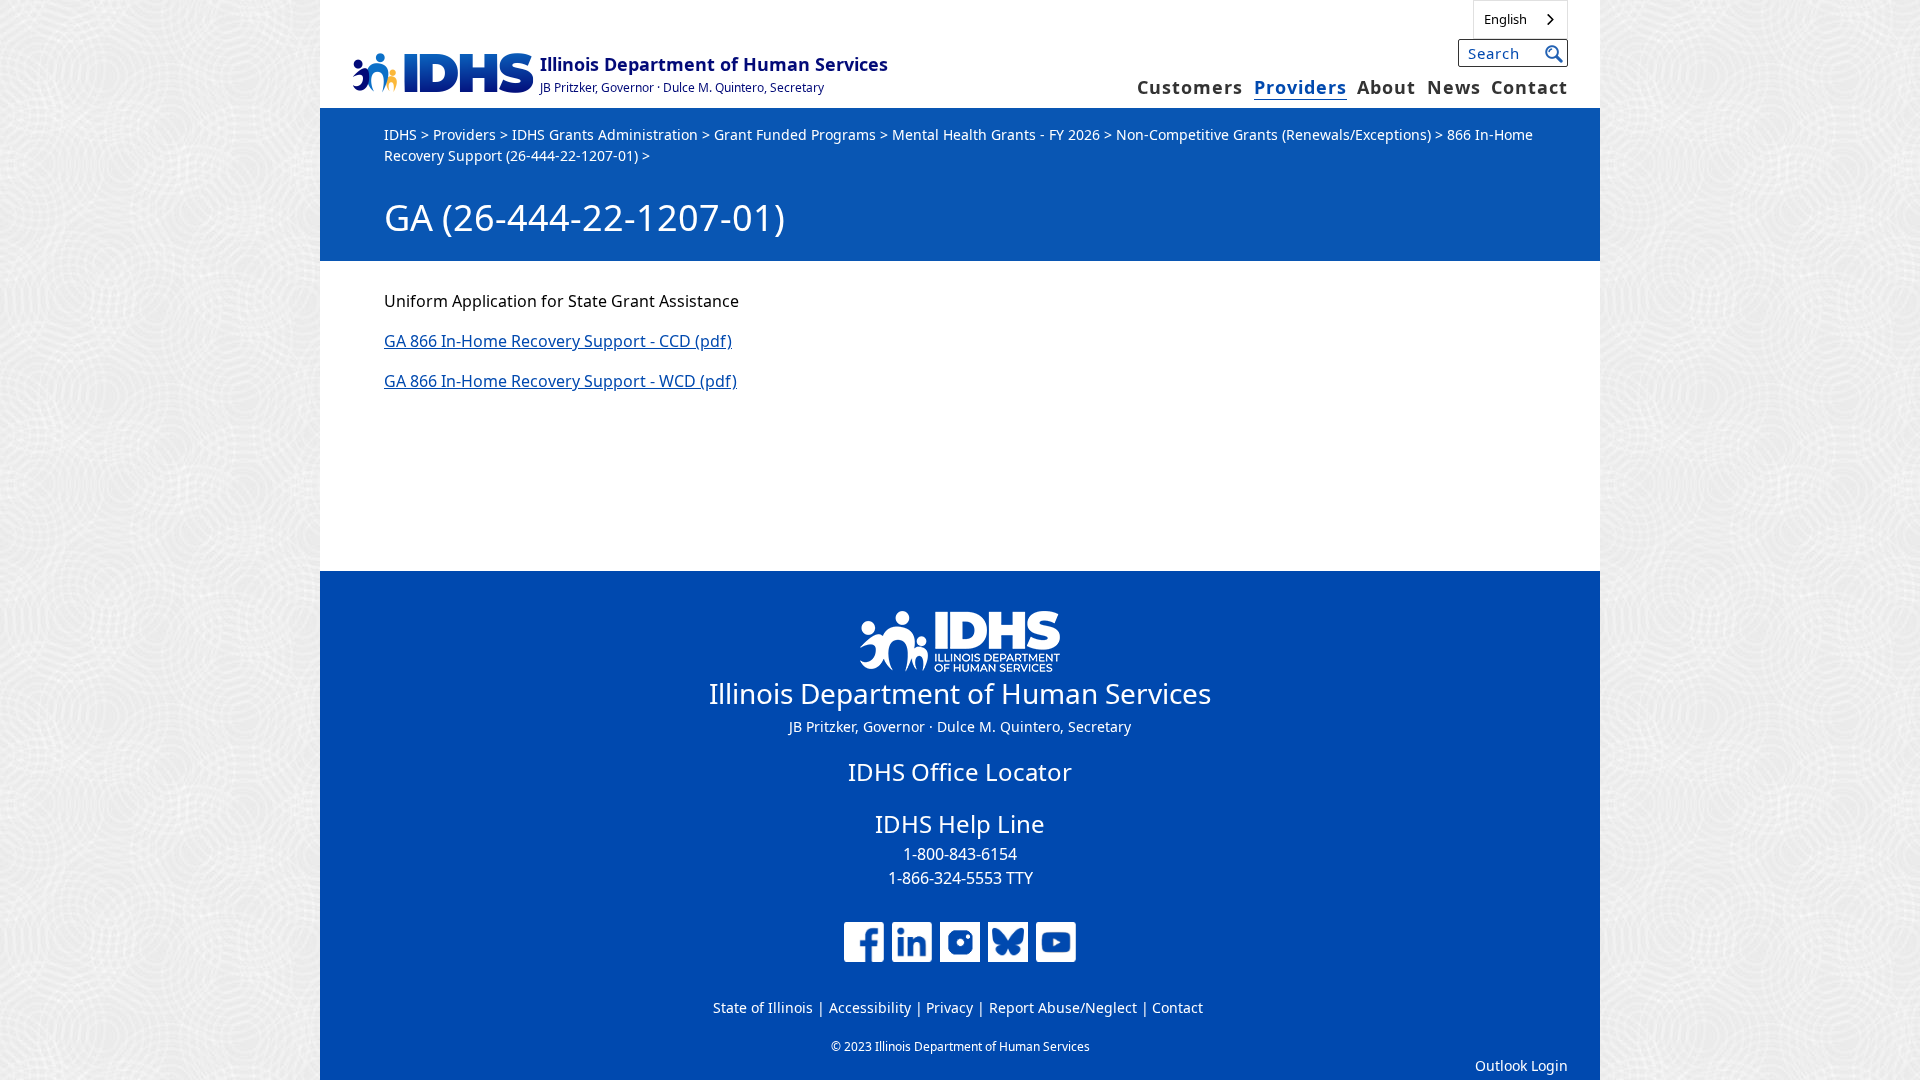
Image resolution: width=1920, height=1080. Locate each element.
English (1505, 19)
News (1454, 87)
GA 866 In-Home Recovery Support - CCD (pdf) (558, 341)
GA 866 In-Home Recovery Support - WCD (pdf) (560, 381)
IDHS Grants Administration (605, 134)
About (1386, 87)
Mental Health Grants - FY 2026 (996, 134)
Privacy (949, 1007)
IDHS (400, 134)
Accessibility (870, 1007)
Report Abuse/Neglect (1063, 1007)
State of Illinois (763, 1007)
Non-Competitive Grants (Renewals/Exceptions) (1273, 134)
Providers (1300, 87)
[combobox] (1520, 19)
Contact (1529, 87)
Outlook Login (1521, 1065)
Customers (1190, 87)
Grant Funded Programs (795, 134)
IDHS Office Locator (960, 771)
